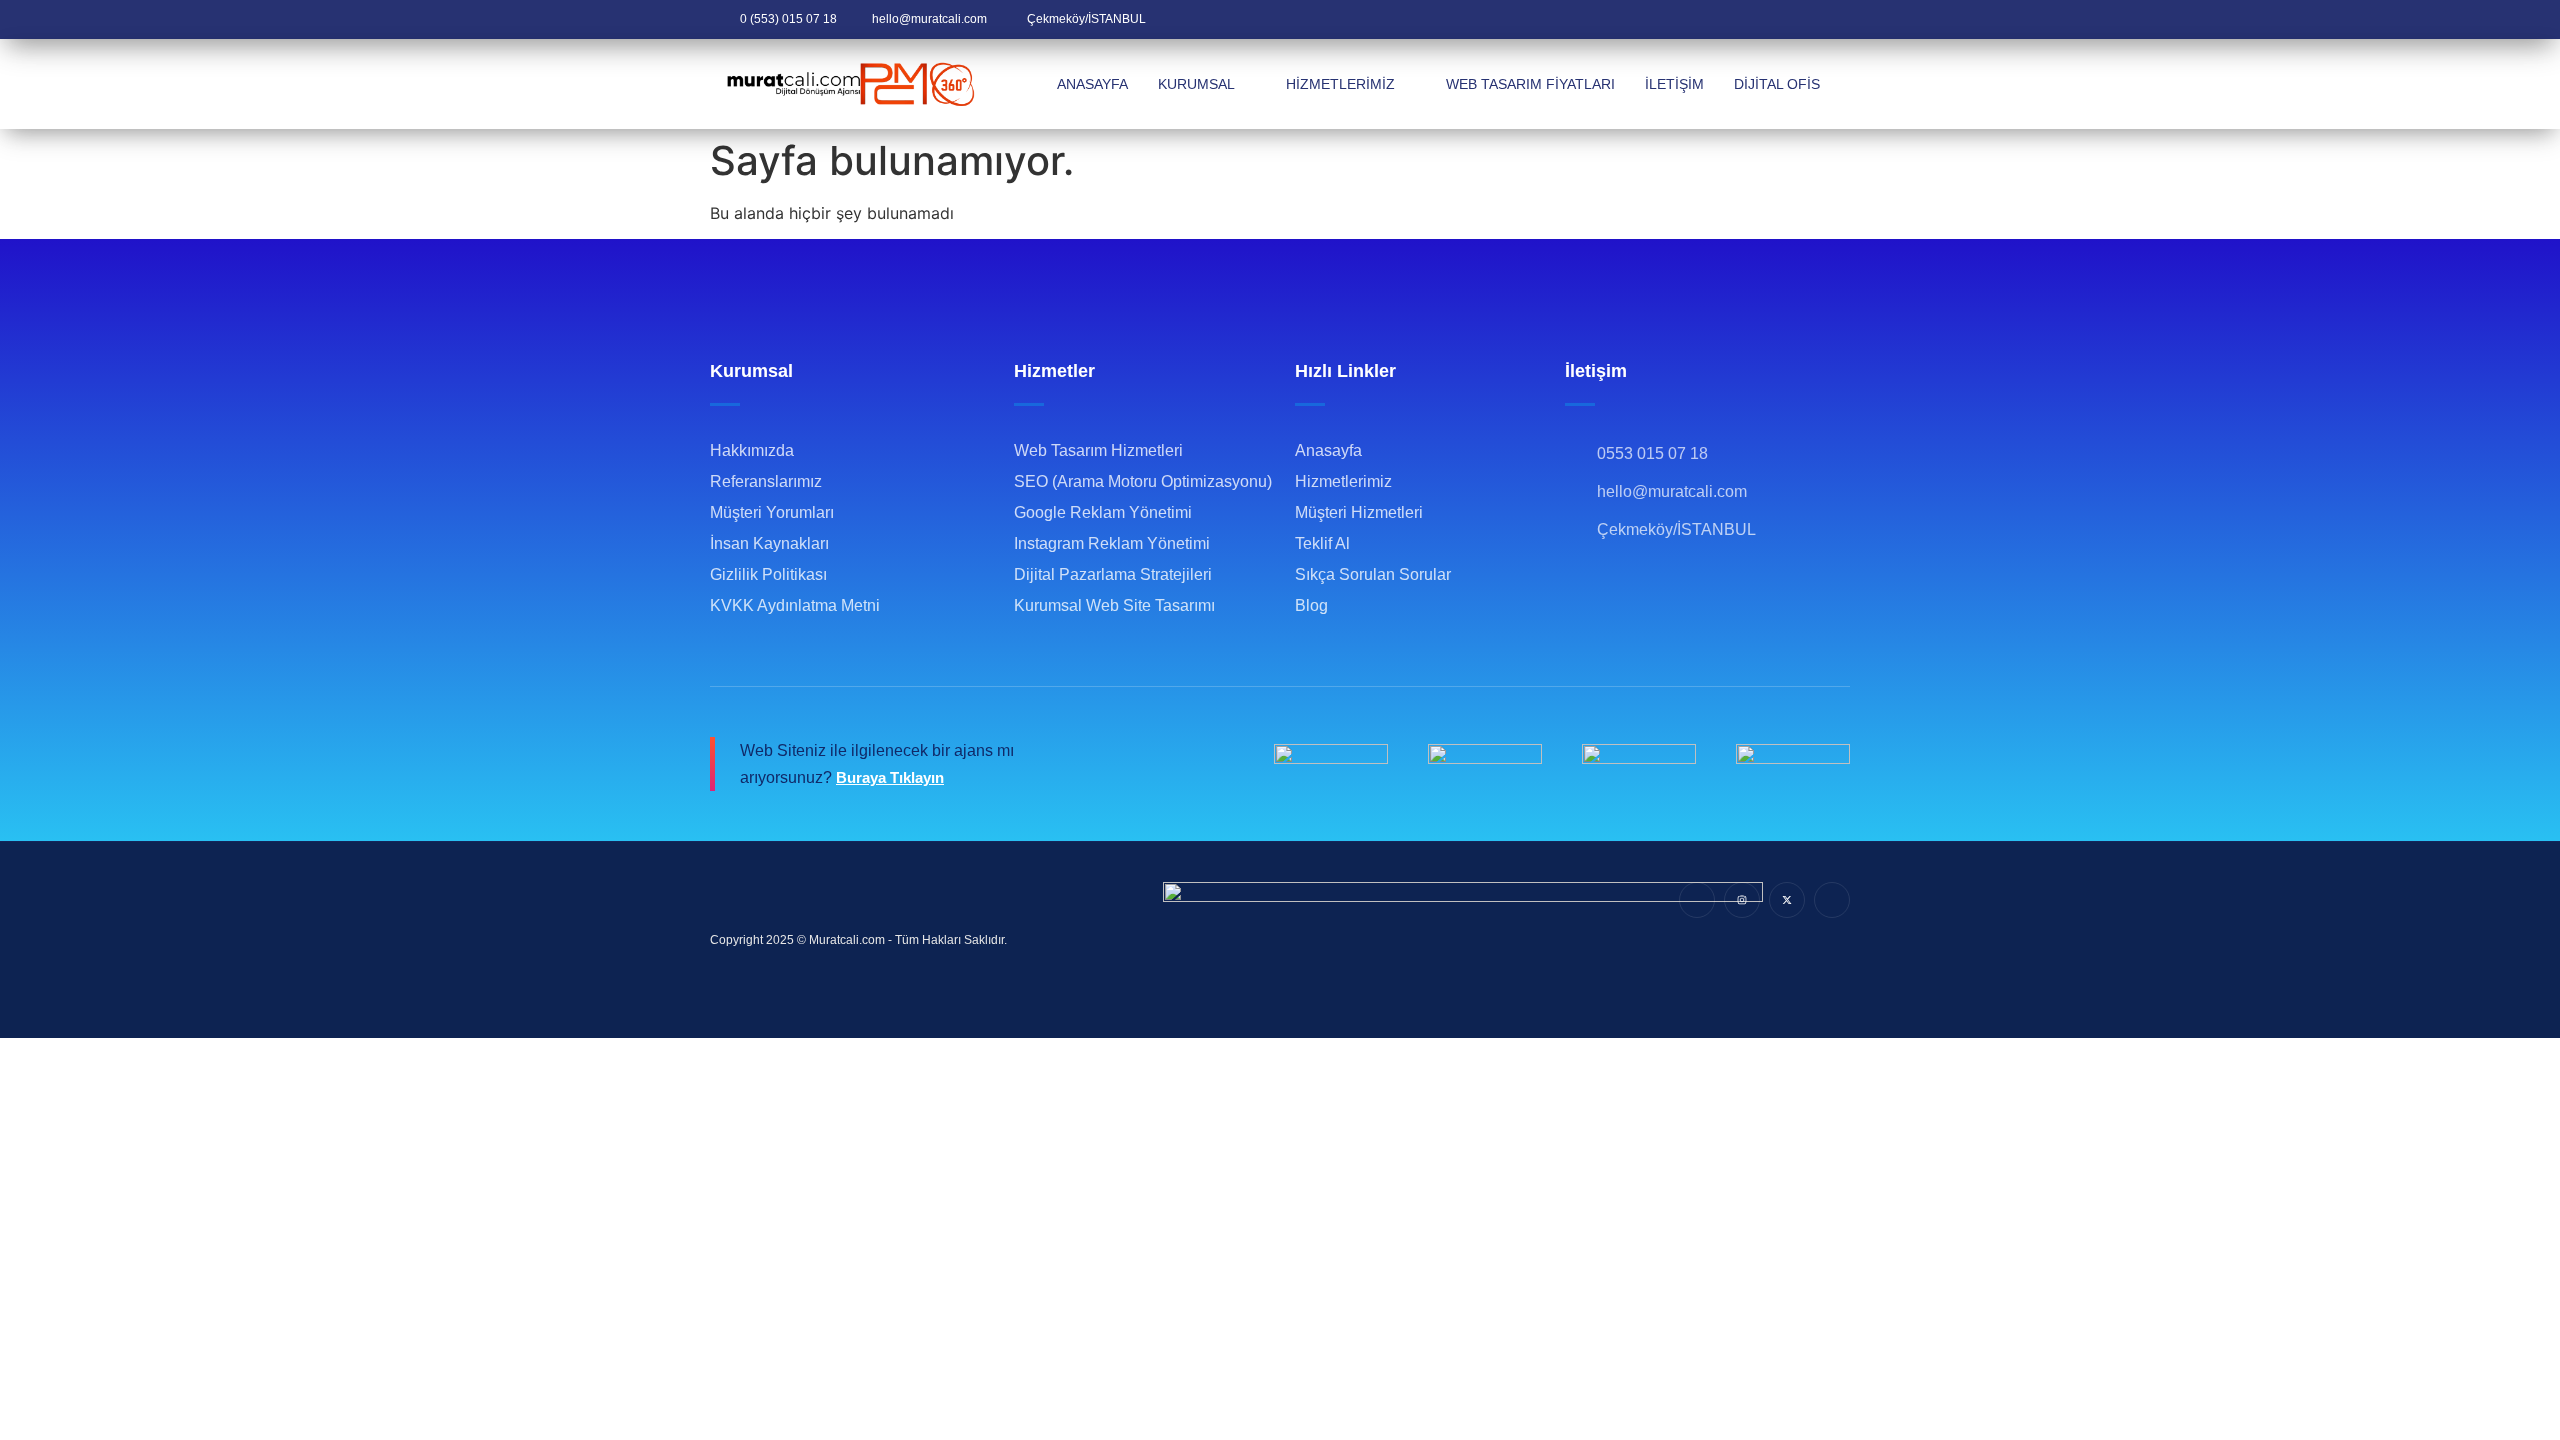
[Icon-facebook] (1697, 900)
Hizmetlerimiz (1340, 84)
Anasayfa (1092, 84)
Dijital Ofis (1777, 84)
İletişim (1674, 84)
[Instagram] (1742, 900)
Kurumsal (1196, 84)
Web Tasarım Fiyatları (1530, 84)
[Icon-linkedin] (1832, 900)
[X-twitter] (1787, 900)
